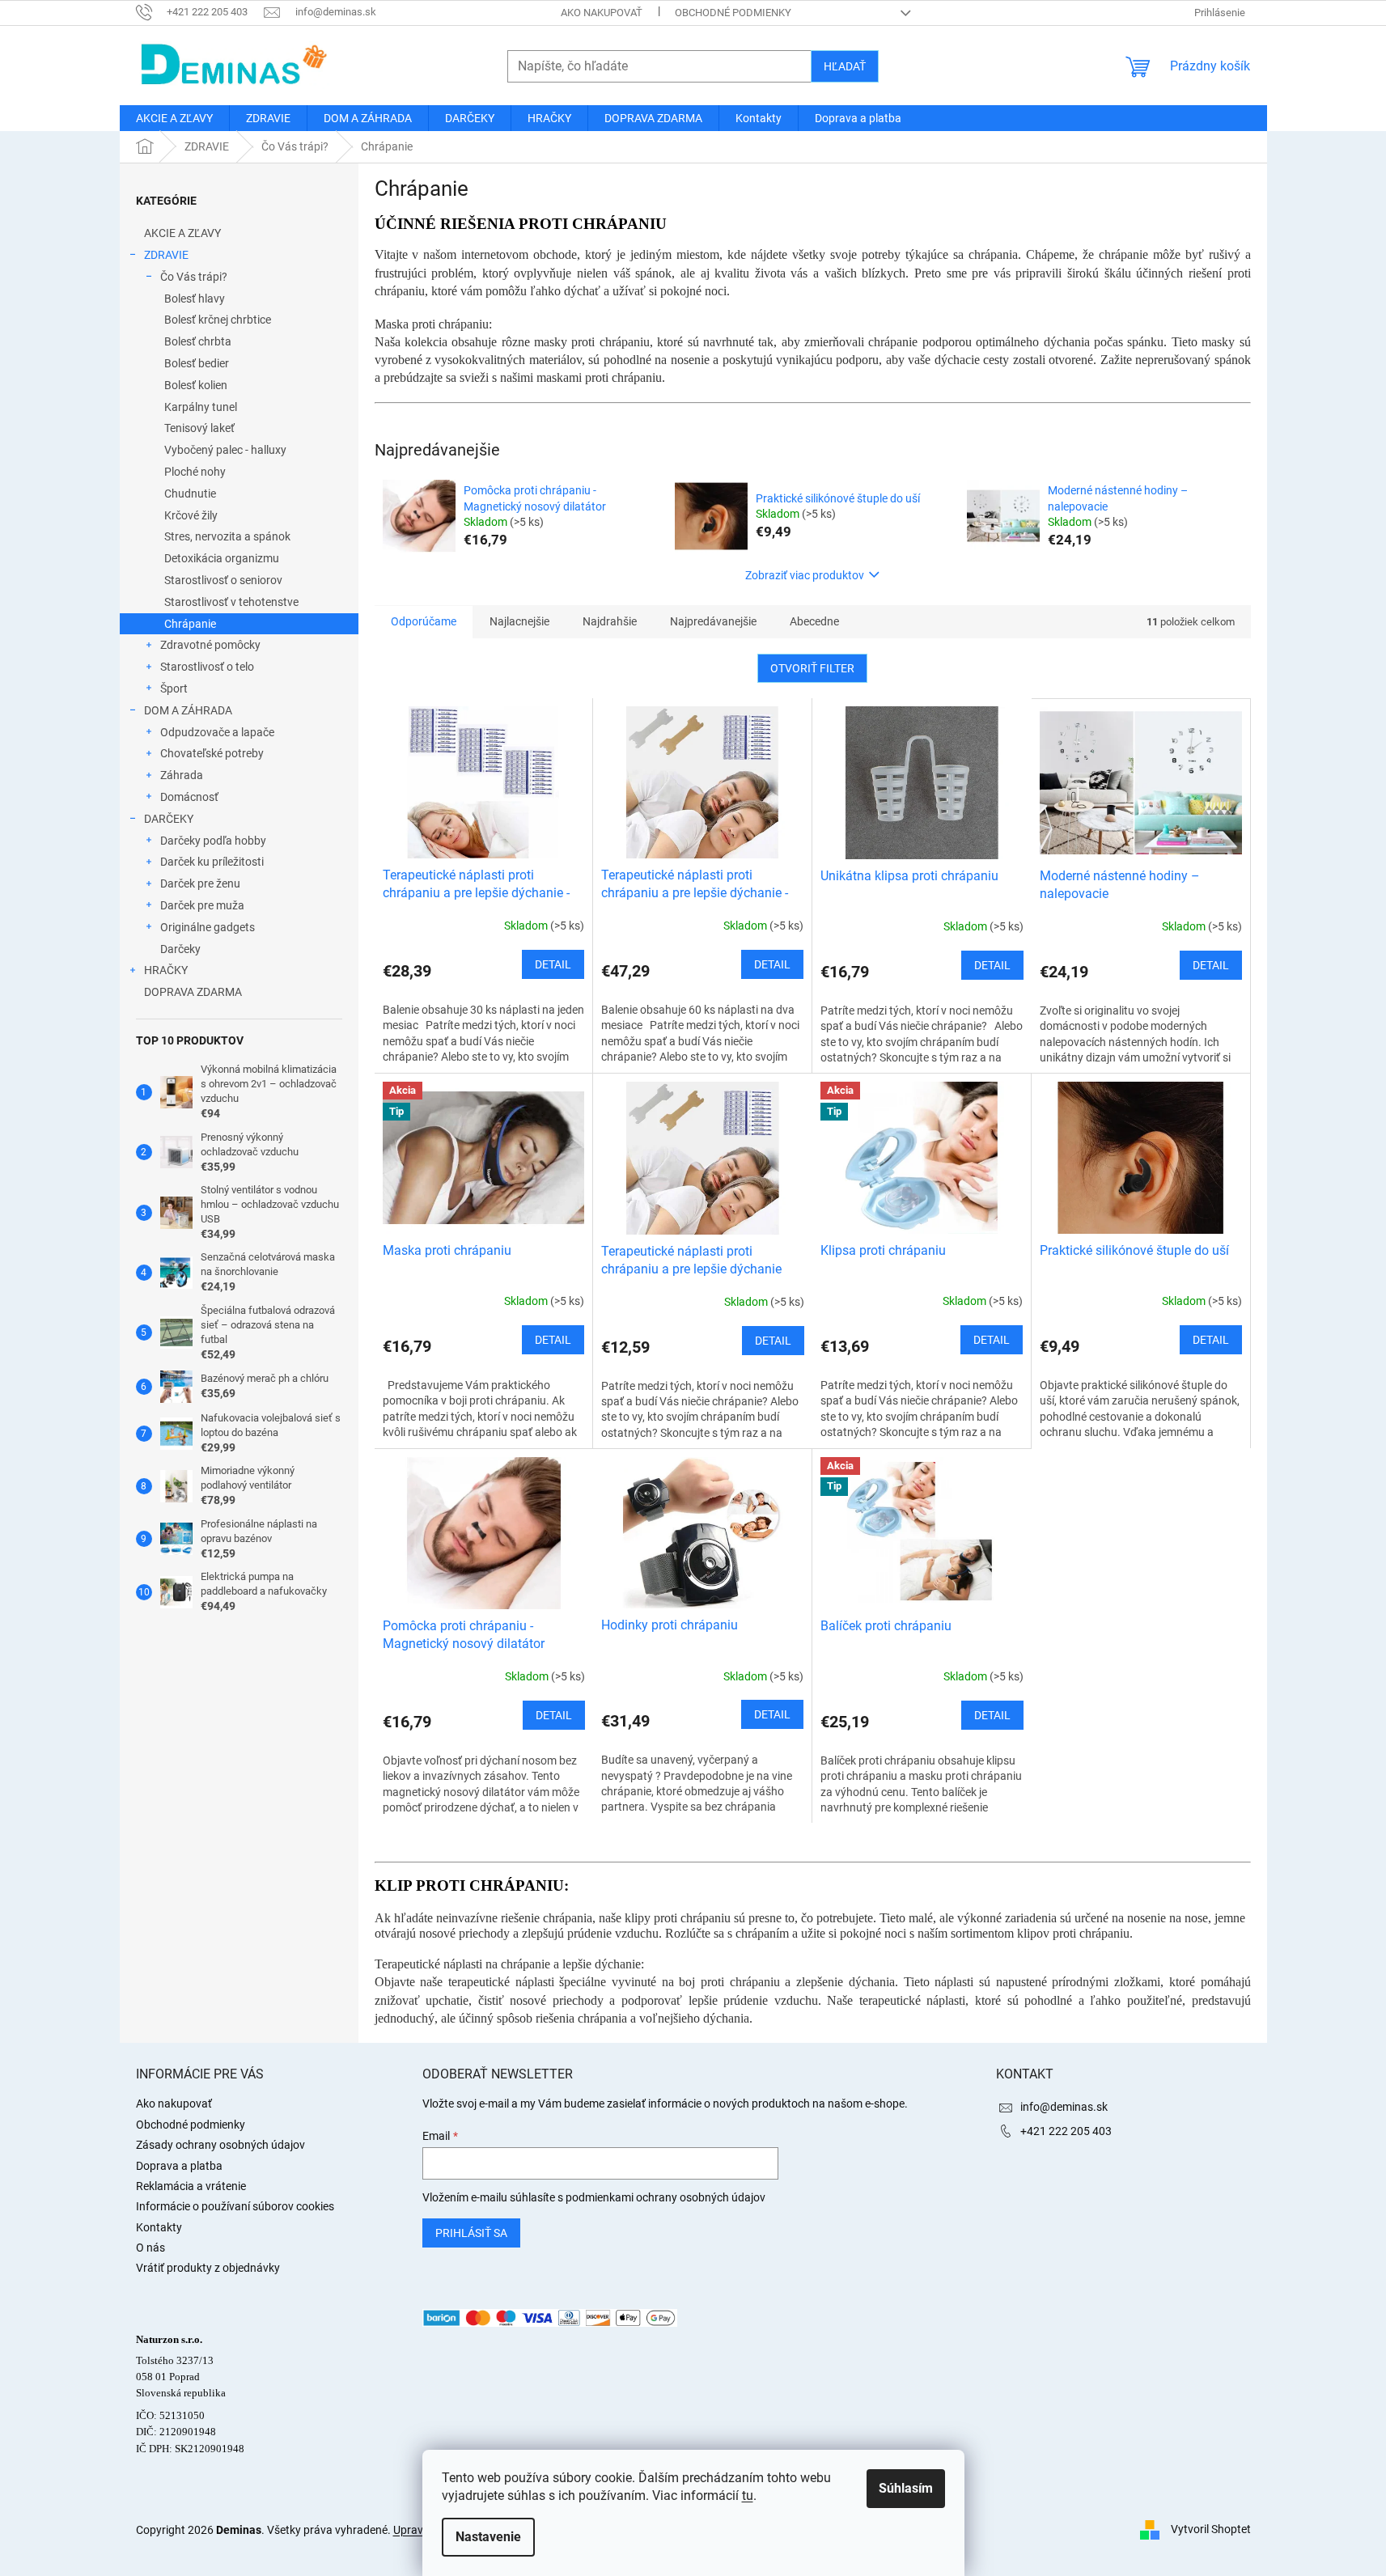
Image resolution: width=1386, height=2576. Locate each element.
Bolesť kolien (196, 385)
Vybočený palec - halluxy (225, 450)
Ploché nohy (195, 472)
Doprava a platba (179, 2166)
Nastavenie (488, 2537)
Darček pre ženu (200, 883)
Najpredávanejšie (713, 621)
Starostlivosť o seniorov (223, 580)
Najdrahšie (610, 621)
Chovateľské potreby (212, 753)
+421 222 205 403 (1066, 2131)
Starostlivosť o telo (207, 667)
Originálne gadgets (208, 927)
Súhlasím (906, 2488)
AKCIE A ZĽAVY (182, 233)
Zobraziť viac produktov (805, 575)
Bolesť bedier (197, 363)
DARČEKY (169, 819)
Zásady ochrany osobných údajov (220, 2145)
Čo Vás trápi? (194, 277)
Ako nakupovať (602, 13)
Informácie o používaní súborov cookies (235, 2206)
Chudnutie (190, 494)
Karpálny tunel (201, 407)
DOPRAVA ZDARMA (193, 992)
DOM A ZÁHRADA (188, 710)
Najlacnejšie (519, 621)
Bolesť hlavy (195, 299)
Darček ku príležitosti (212, 862)
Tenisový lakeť (199, 428)
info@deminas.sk (1064, 2107)
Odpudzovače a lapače (217, 732)
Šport (174, 688)
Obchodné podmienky (733, 13)
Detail (553, 964)
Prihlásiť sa (471, 2233)
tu (748, 2495)
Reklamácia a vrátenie (191, 2186)
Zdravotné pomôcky (210, 645)
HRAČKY (166, 970)
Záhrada (182, 775)
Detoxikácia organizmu (222, 558)
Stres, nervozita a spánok (227, 536)
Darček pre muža (202, 905)
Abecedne (814, 621)
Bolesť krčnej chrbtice (218, 320)
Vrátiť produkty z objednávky (208, 2268)
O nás (150, 2248)
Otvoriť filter (812, 668)
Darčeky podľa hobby (213, 841)
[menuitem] (174, 118)
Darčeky (180, 949)
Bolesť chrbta (198, 341)
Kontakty (159, 2227)
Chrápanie (190, 624)
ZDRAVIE (166, 255)
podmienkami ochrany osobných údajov (665, 2197)
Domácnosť (189, 797)
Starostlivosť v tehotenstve (231, 602)
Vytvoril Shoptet (1211, 2529)
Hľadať (845, 66)
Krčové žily (191, 515)
